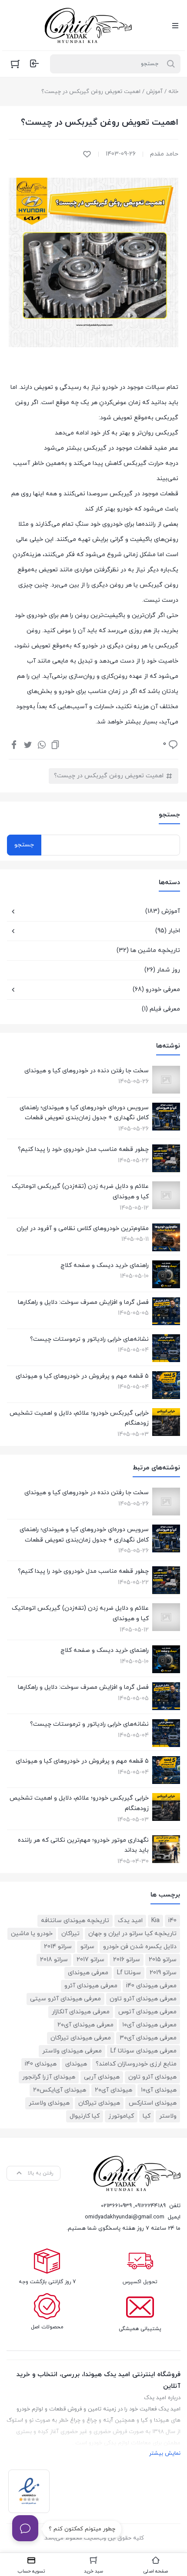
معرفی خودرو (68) (156, 990)
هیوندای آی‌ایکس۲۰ (60, 2090)
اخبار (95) (168, 931)
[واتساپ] (42, 744)
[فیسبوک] (14, 744)
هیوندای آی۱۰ (159, 2090)
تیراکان (70, 1934)
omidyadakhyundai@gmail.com (125, 2217)
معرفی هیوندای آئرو (91, 1986)
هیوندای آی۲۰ (114, 2090)
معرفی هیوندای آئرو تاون (143, 1999)
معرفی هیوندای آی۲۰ (85, 2025)
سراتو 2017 (90, 1960)
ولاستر (168, 2116)
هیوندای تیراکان (99, 2103)
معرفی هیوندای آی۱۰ (149, 2025)
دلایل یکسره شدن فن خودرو (140, 1947)
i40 (172, 1921)
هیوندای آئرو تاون (152, 2077)
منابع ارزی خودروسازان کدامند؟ (136, 2064)
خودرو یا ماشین (32, 1934)
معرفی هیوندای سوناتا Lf (144, 2051)
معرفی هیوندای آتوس (147, 2012)
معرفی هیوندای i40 (151, 1986)
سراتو (87, 1947)
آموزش (154, 92)
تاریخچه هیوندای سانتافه (75, 1921)
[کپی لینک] (55, 744)
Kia (155, 1921)
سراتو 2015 (163, 1960)
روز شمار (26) (162, 970)
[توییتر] (28, 744)
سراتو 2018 (54, 1960)
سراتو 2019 (163, 1973)
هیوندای (76, 2064)
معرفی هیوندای (88, 1973)
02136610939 (116, 2206)
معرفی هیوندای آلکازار (81, 2012)
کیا (147, 2116)
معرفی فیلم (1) (161, 1009)
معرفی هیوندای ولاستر (72, 2051)
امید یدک (130, 1921)
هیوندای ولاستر (49, 2103)
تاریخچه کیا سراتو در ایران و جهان (132, 1934)
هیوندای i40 (41, 2064)
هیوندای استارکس (153, 2103)
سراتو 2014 (58, 1947)
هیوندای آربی (102, 2077)
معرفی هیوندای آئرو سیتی (65, 1999)
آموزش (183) (163, 911)
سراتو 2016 (127, 1960)
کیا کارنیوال (85, 2116)
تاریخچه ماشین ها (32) (148, 950)
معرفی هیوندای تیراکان (81, 2038)
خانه (173, 92)
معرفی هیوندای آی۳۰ (148, 2038)
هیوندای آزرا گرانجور (49, 2077)
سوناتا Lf (129, 1973)
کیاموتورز (121, 2116)
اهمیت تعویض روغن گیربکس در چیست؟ (109, 776)
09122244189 (150, 2206)
